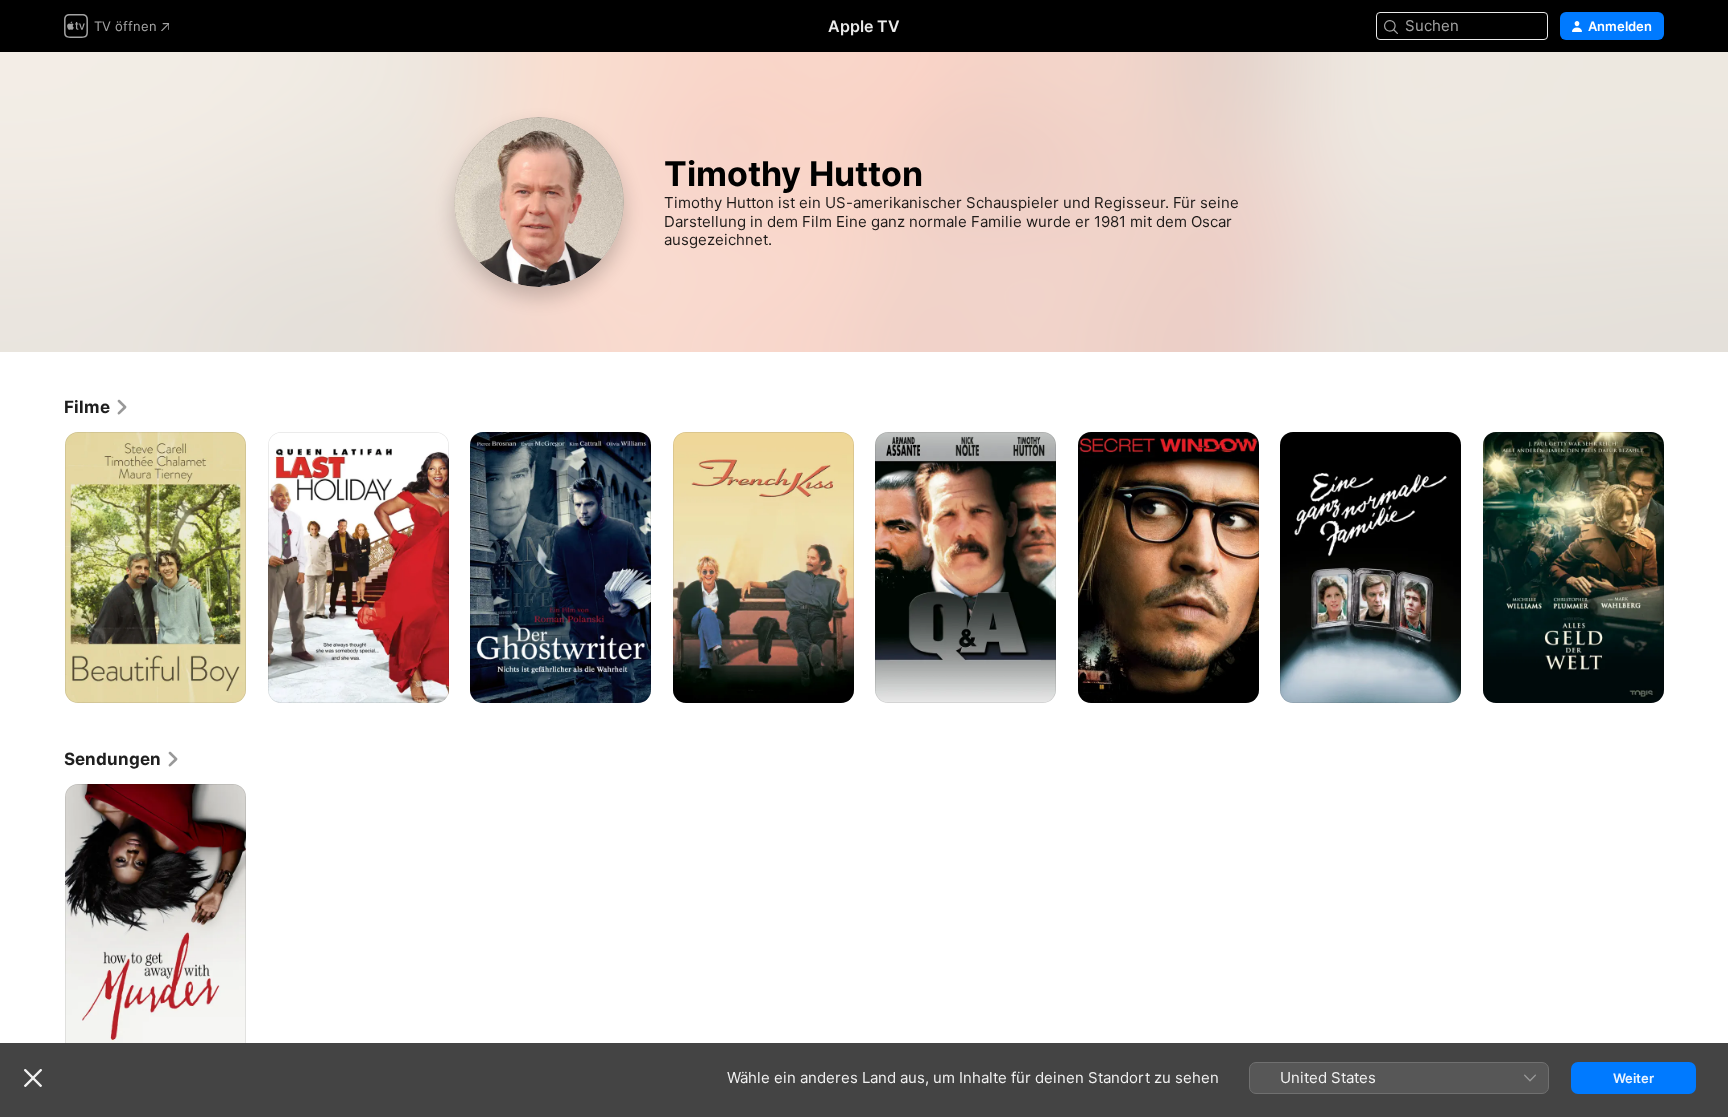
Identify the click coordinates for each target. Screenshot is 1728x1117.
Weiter (1633, 1078)
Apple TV (864, 26)
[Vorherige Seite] (44, 567)
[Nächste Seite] (1684, 567)
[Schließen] (33, 1078)
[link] (97, 407)
